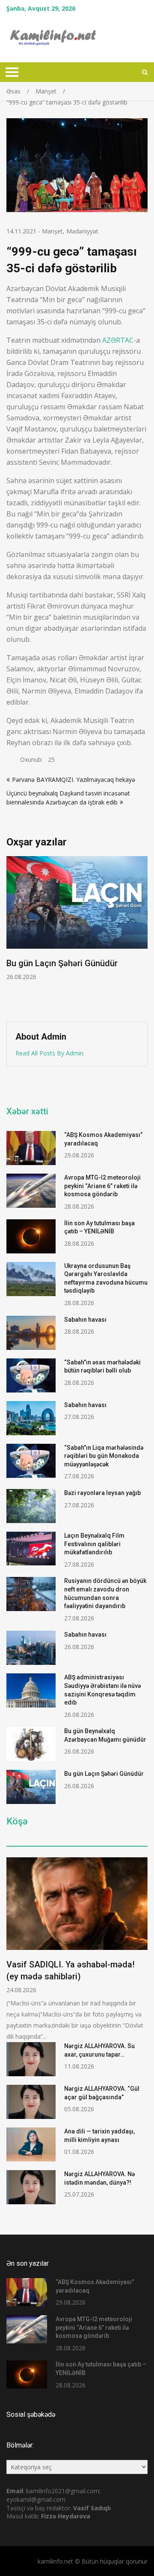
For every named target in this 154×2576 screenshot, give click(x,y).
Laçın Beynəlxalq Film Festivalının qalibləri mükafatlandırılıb (94, 1544)
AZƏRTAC (118, 340)
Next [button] (146, 934)
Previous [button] (70, 934)
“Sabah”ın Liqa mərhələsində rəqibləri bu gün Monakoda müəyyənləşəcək (104, 1456)
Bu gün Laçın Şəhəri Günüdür (62, 963)
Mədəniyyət (82, 231)
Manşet (52, 231)
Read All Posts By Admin (49, 1053)
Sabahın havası (85, 1320)
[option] (77, 919)
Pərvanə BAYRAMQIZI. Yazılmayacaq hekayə (74, 780)
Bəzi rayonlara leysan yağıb (102, 1493)
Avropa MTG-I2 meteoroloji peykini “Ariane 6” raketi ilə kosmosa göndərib (102, 1186)
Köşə (17, 1821)
